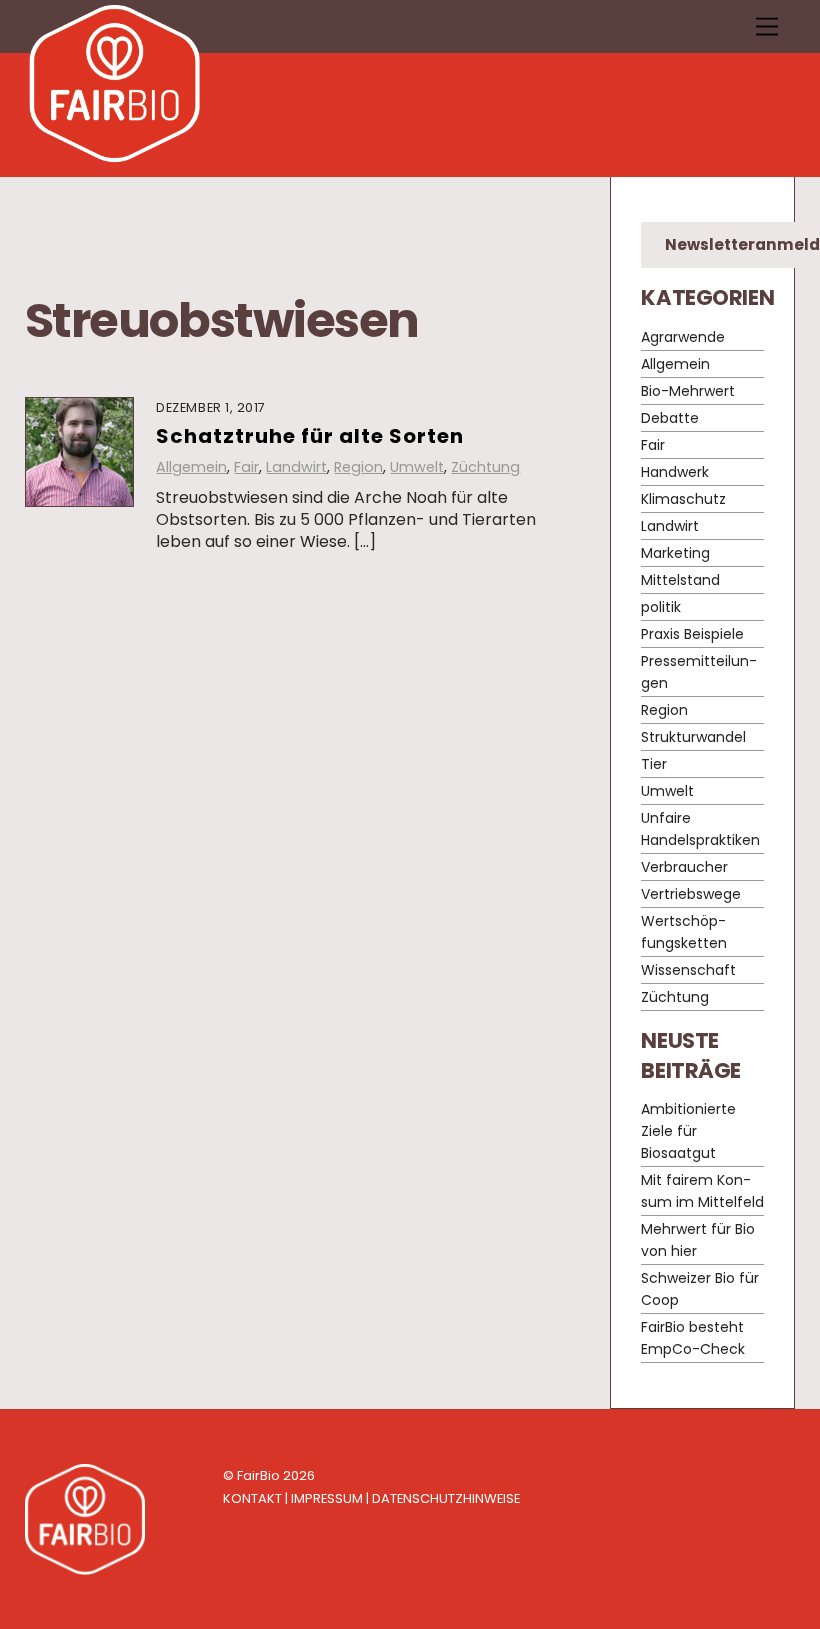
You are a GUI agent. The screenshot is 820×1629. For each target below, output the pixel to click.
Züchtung (485, 467)
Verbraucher (684, 867)
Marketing (675, 553)
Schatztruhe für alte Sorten (310, 436)
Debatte (670, 418)
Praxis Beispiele (692, 634)
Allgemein (191, 467)
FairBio (258, 1475)
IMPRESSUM (327, 1498)
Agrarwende (683, 337)
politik (661, 607)
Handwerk (675, 472)
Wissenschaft (688, 970)
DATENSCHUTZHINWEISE (446, 1498)
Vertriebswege (691, 894)
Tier (654, 764)
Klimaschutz (683, 499)
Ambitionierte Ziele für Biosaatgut (688, 1131)
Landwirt (296, 467)
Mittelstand (680, 580)
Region (358, 467)
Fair (246, 467)
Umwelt (417, 467)
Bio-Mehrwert (688, 391)
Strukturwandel (693, 737)
